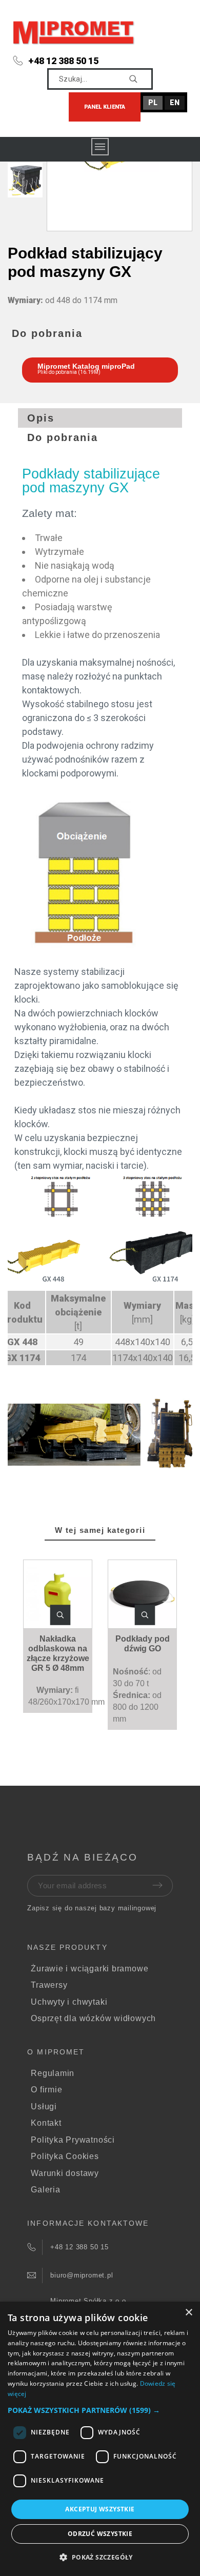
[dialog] (100, 2439)
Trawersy (49, 1985)
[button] (60, 1615)
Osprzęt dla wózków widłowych (93, 2018)
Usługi (44, 2106)
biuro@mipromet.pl (82, 2275)
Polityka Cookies (65, 2156)
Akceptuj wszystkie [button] (100, 2509)
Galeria (45, 2190)
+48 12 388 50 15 (63, 61)
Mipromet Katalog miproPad (86, 366)
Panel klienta (105, 107)
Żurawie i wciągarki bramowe (89, 1969)
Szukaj (140, 79)
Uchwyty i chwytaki (69, 2002)
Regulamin (53, 2073)
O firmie (46, 2090)
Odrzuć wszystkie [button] (100, 2534)
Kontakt (46, 2123)
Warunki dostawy (65, 2173)
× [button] (188, 2313)
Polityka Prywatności (73, 2140)
